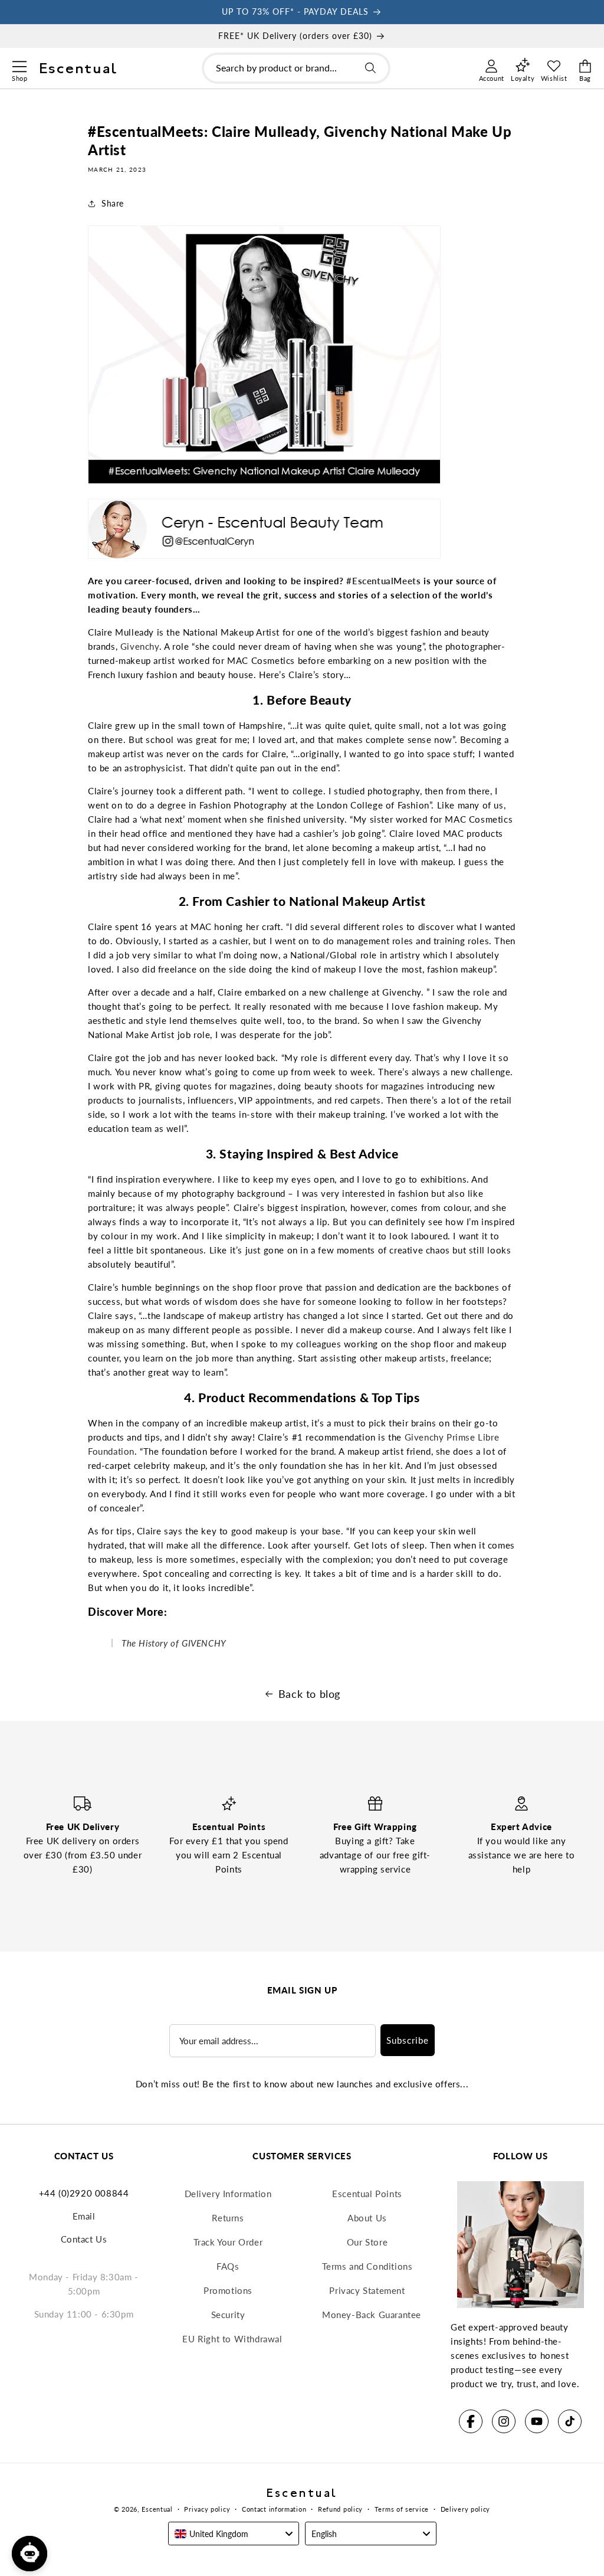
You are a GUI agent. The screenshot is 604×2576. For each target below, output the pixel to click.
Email (84, 2216)
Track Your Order (228, 2242)
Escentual (157, 2509)
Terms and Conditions (367, 2266)
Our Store (367, 2242)
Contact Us (84, 2239)
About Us (367, 2218)
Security (228, 2315)
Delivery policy (466, 2509)
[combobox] (296, 68)
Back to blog (309, 1694)
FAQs (228, 2266)
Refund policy (340, 2509)
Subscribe (408, 2040)
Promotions (228, 2290)
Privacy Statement (367, 2290)
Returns (228, 2218)
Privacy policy (207, 2509)
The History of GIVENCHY (174, 1643)
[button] (19, 65)
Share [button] (113, 203)
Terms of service (402, 2509)
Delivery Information (228, 2194)
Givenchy (140, 646)
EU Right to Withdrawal (232, 2339)
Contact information (274, 2509)
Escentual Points (367, 2194)
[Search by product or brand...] (370, 68)
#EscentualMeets (383, 581)
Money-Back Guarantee (372, 2315)
